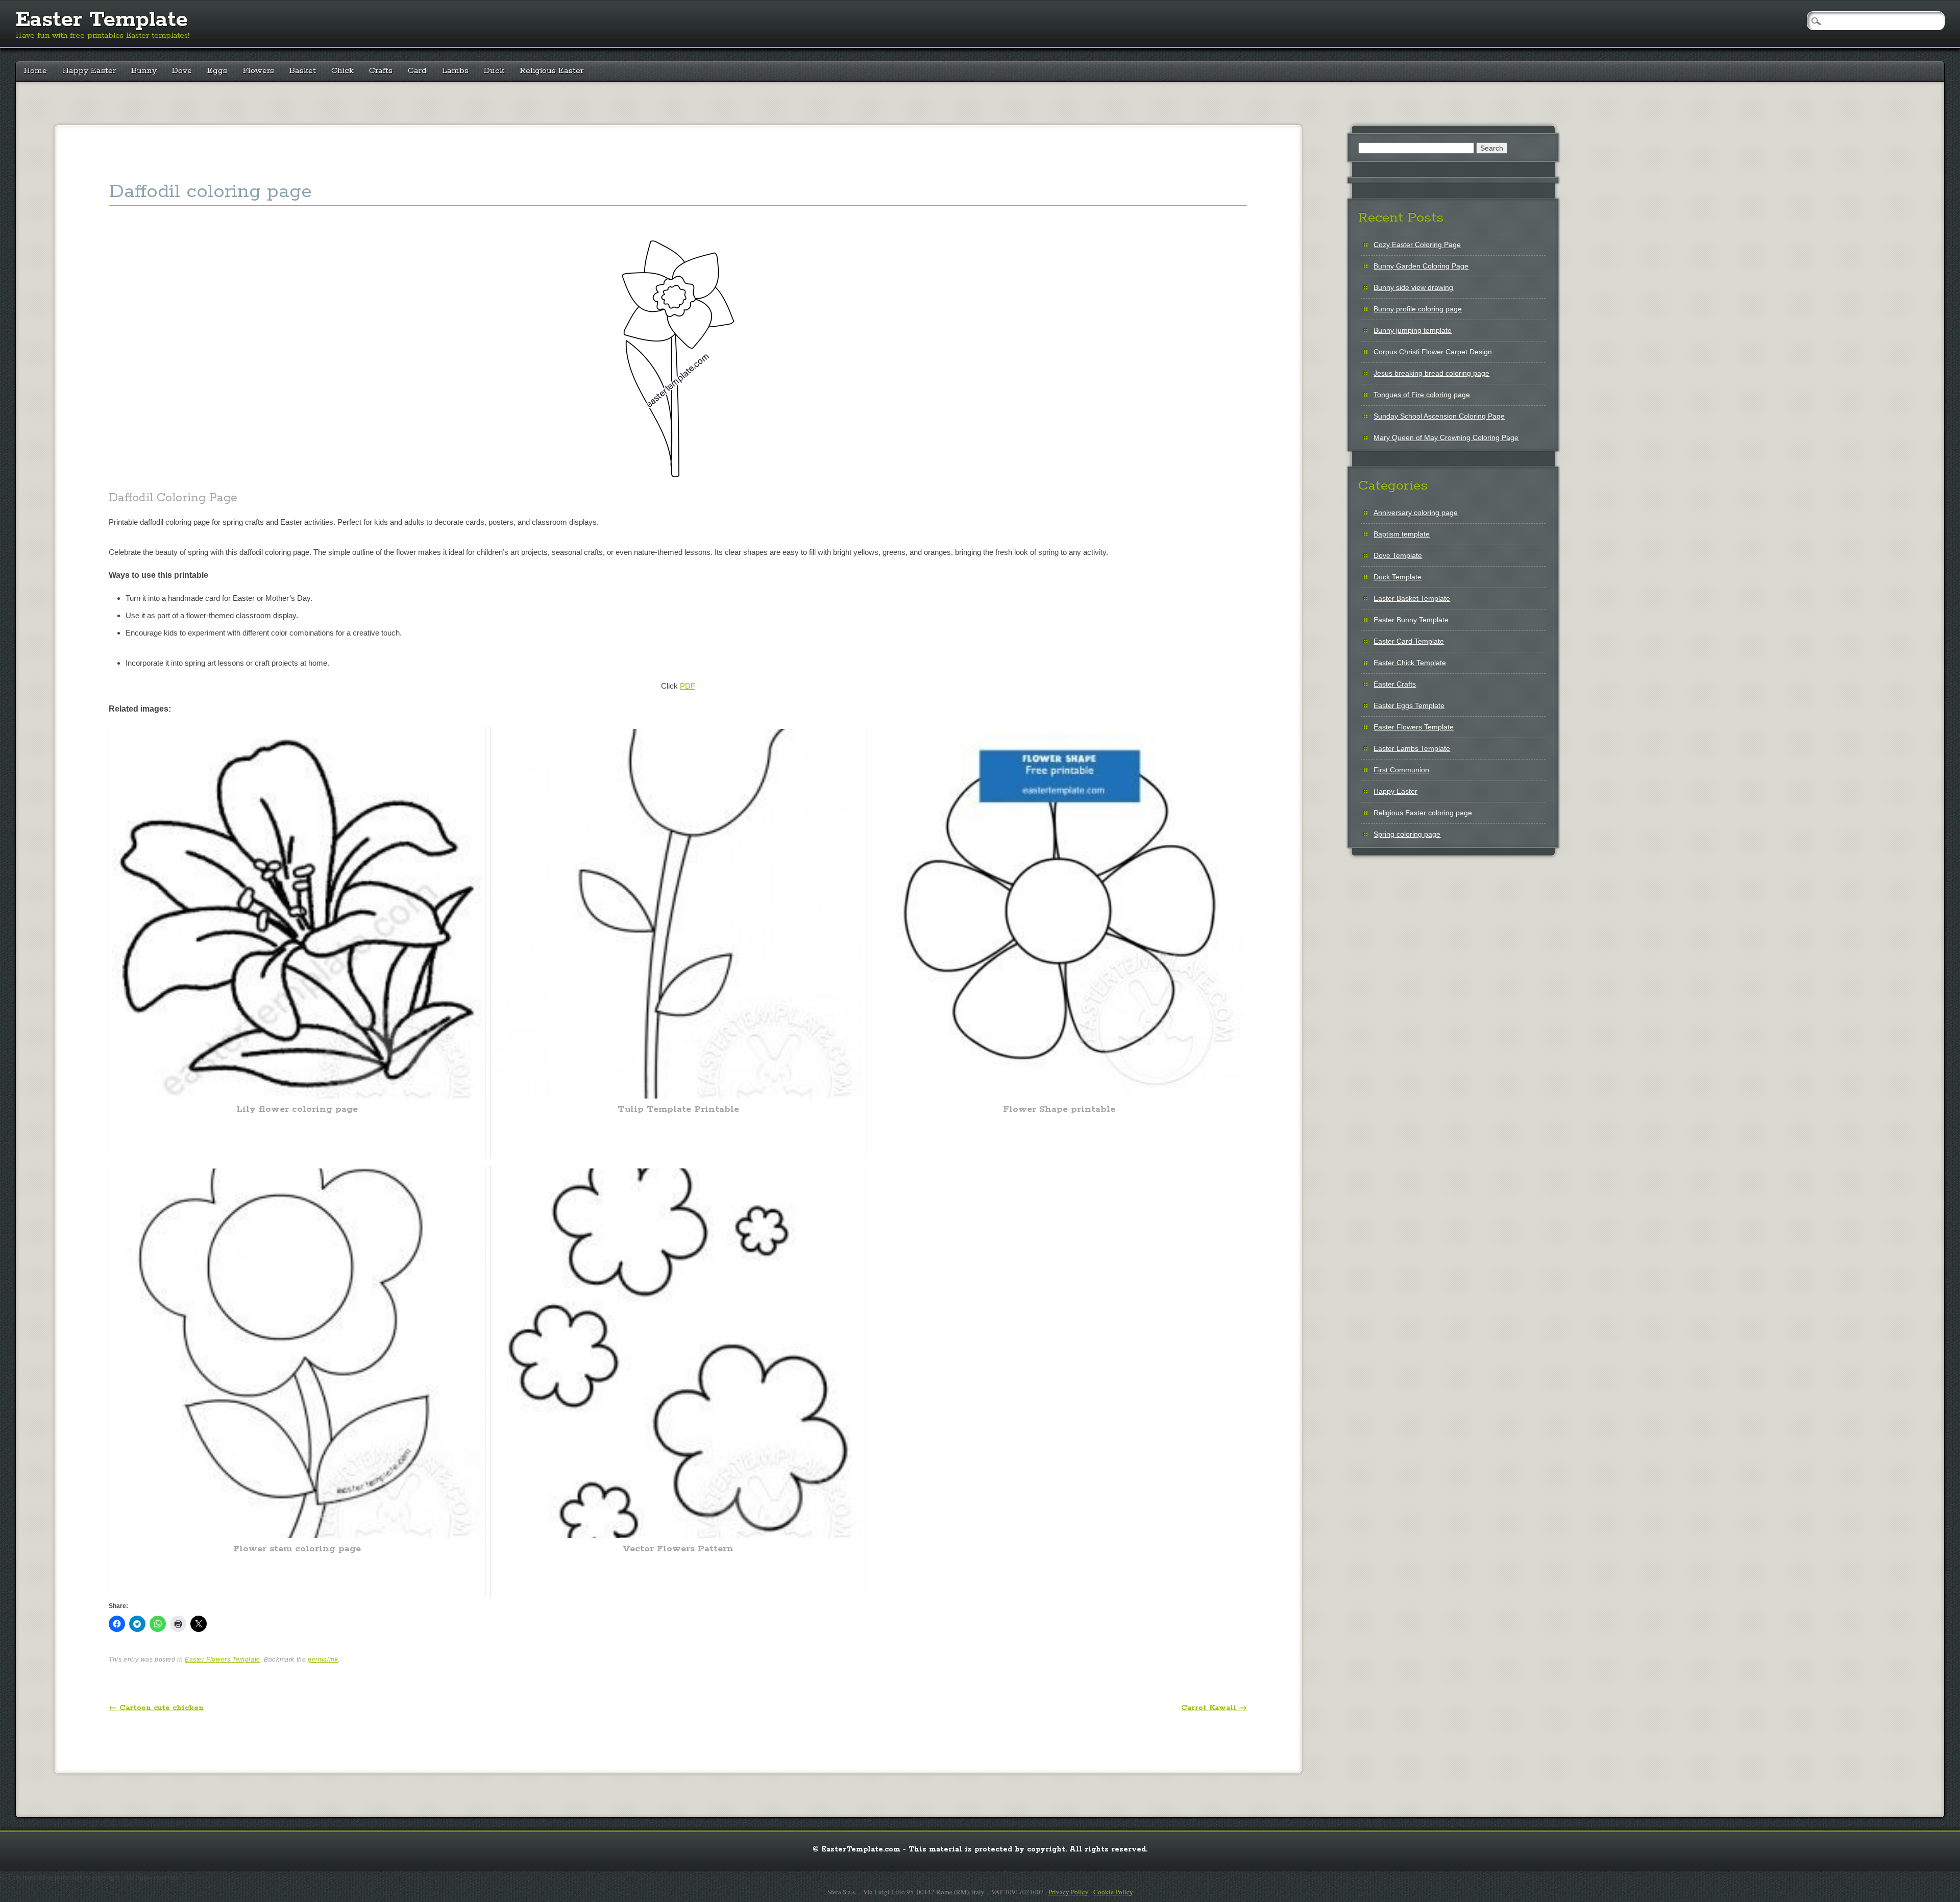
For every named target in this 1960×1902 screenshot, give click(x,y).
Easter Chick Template (1410, 663)
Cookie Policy (1113, 1892)
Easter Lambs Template (1412, 748)
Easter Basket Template (1412, 598)
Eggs (217, 71)
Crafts (381, 71)
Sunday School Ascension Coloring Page (1439, 416)
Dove (182, 71)
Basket (303, 71)
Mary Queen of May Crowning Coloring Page (1446, 437)
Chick (342, 71)
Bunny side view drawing (1413, 287)
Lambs (455, 71)
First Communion (1401, 770)
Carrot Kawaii (1214, 1708)
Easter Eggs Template (1409, 705)
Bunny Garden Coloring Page (1421, 266)
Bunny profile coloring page (1418, 309)
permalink (323, 1660)
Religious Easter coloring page (1423, 813)
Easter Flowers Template (223, 1660)
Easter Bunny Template (1411, 620)
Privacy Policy (1069, 1892)
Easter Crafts (1395, 684)
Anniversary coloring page (1416, 513)
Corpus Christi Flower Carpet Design (1433, 352)
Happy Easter (89, 71)
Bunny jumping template (1413, 330)
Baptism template (1402, 534)
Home (35, 71)
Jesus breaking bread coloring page (1431, 373)
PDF (688, 686)
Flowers (258, 71)
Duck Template (1398, 577)
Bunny (144, 71)
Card (417, 71)
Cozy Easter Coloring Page (1417, 245)
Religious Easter (552, 71)
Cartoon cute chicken (156, 1708)
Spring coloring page (1407, 834)
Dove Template (1398, 555)
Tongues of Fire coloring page (1422, 395)
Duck (494, 71)
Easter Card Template (1409, 641)
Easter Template (102, 20)
